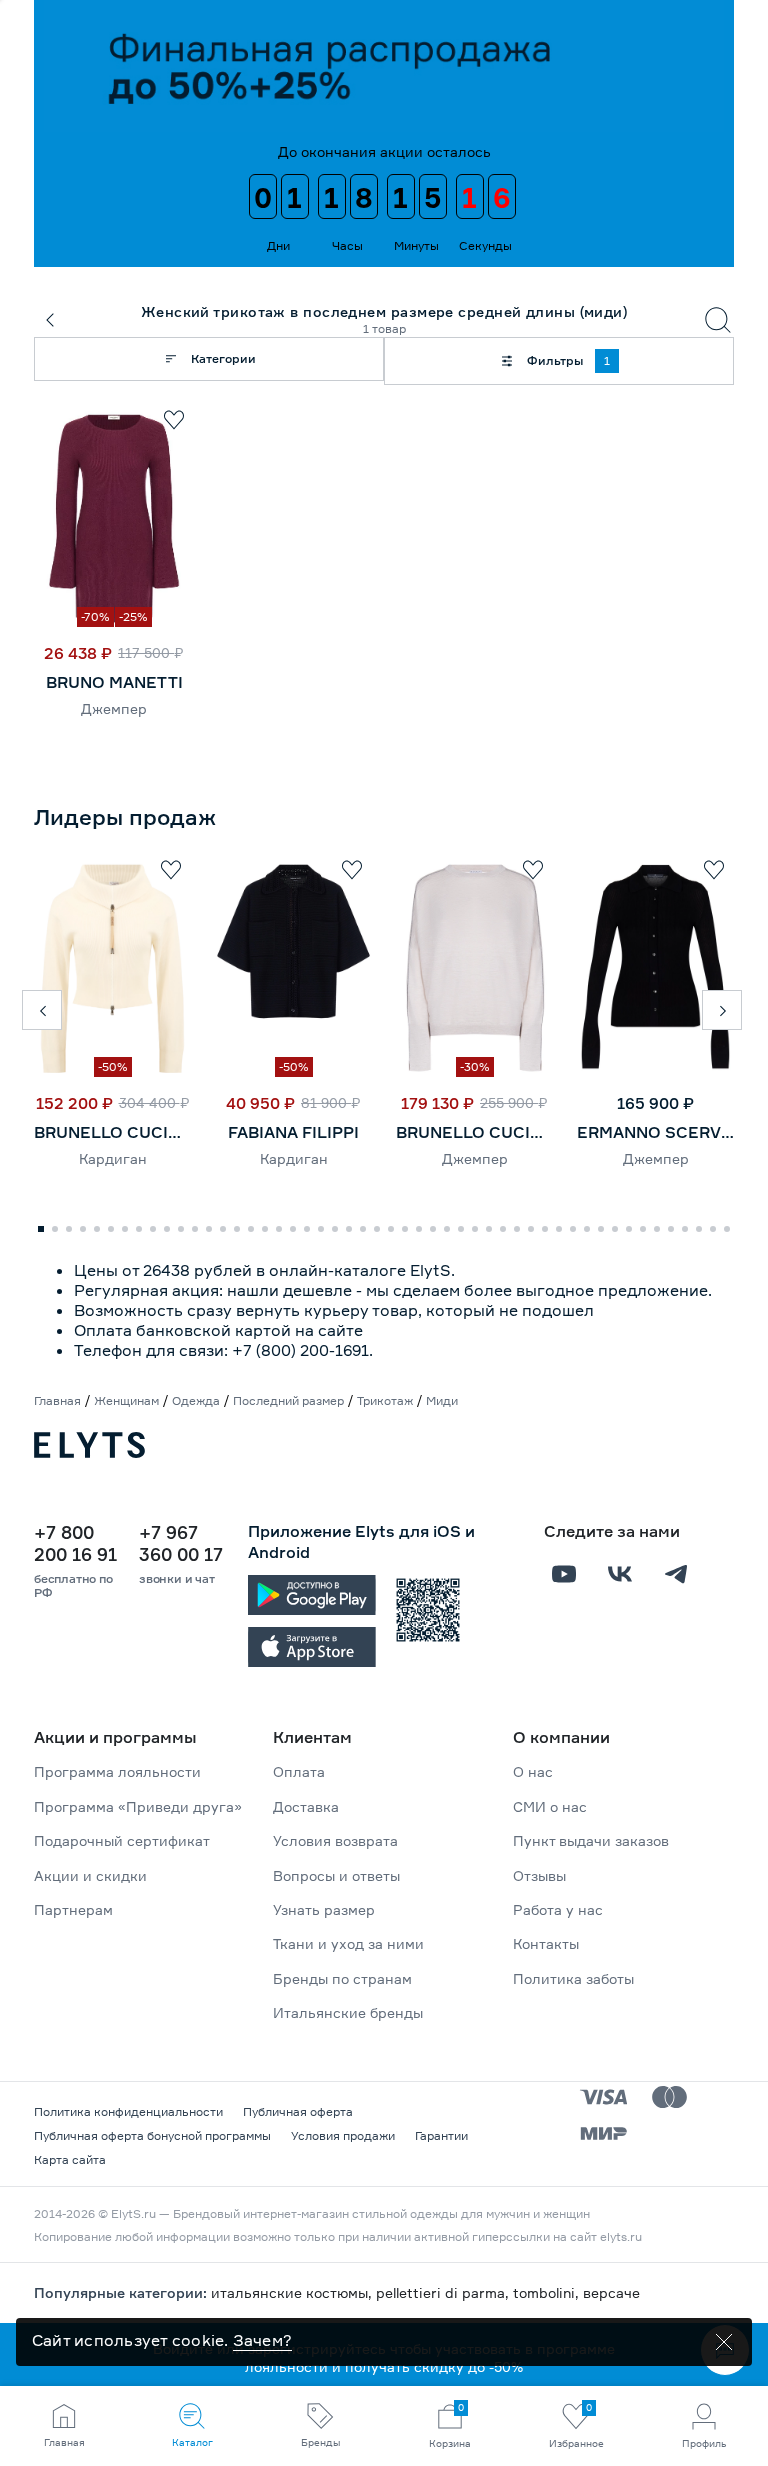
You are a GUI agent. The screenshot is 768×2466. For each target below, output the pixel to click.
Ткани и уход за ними (348, 1943)
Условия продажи (343, 2135)
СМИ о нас (550, 1806)
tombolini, (548, 2292)
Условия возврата (335, 1840)
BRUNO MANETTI (114, 682)
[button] (42, 1010)
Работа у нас (558, 1909)
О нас (533, 1771)
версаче (611, 2292)
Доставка (306, 1806)
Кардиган (113, 1158)
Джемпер (114, 708)
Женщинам (126, 1400)
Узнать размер (324, 1909)
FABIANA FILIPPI (293, 1132)
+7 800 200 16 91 (75, 1543)
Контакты (546, 1943)
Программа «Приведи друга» (138, 1806)
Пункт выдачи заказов (591, 1840)
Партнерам (73, 1909)
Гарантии (441, 2135)
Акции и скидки (90, 1875)
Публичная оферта (298, 2111)
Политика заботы (573, 1978)
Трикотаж (385, 1400)
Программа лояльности (117, 1771)
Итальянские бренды (348, 2012)
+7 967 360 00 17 (181, 1543)
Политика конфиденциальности (128, 2111)
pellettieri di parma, (444, 2292)
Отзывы (539, 1875)
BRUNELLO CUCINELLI (112, 1132)
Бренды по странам (342, 1978)
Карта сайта (70, 2159)
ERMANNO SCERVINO (655, 1132)
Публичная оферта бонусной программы (152, 2135)
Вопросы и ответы (336, 1875)
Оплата (299, 1771)
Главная (57, 1400)
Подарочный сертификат (122, 1840)
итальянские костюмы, (293, 2292)
